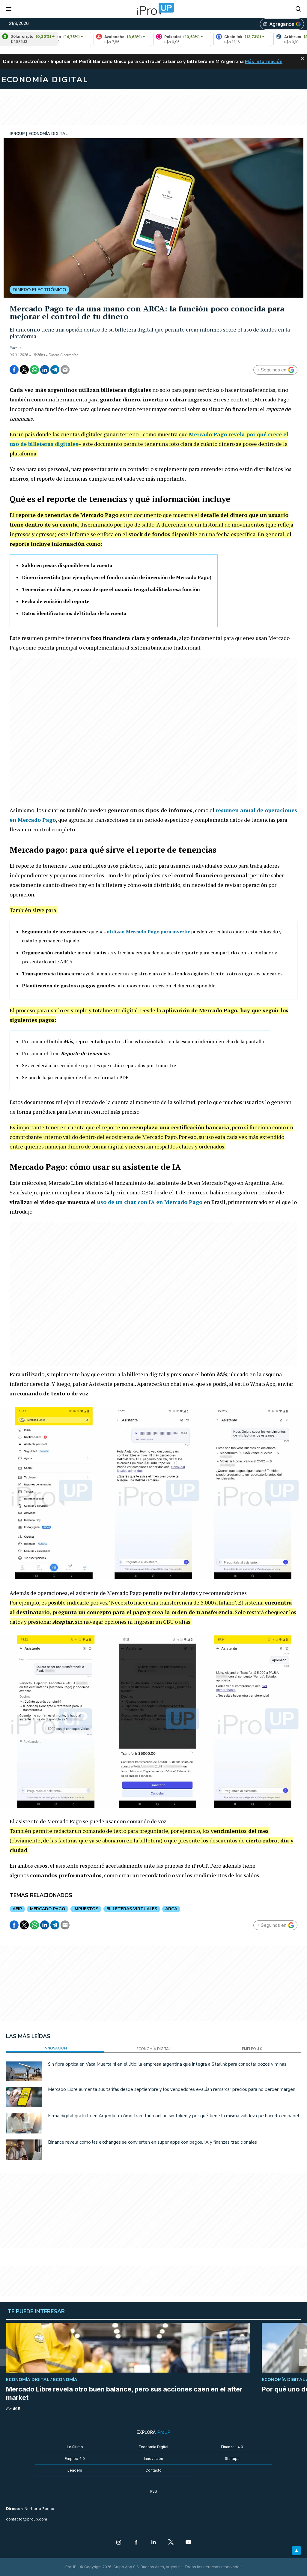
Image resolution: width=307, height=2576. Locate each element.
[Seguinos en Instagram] (119, 2543)
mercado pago (48, 1909)
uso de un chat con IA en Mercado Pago (150, 1202)
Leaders (75, 2470)
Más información (264, 62)
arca (171, 1909)
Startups (232, 2459)
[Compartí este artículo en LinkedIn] (45, 370)
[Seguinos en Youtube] (188, 2543)
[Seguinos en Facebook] (136, 2543)
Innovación (153, 2459)
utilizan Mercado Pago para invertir (148, 932)
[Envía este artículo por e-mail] (65, 370)
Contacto (153, 2470)
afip (17, 1909)
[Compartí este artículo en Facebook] (14, 370)
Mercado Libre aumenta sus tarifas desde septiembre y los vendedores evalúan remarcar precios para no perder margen (172, 2089)
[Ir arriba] (297, 2550)
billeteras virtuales (132, 1909)
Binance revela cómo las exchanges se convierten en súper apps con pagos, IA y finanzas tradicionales (152, 2142)
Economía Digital (153, 2447)
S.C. (19, 348)
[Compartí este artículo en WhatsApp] (34, 370)
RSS (153, 2491)
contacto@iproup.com (27, 2519)
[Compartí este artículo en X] (24, 370)
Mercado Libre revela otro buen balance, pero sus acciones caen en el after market (124, 2393)
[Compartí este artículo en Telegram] (55, 370)
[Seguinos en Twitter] (171, 2543)
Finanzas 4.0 (232, 2447)
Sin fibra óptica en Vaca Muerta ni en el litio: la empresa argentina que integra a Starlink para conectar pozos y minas (167, 2064)
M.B (16, 2408)
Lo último (75, 2447)
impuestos (86, 1909)
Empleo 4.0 (75, 2459)
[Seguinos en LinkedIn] (153, 2543)
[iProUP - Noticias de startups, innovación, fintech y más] (153, 9)
